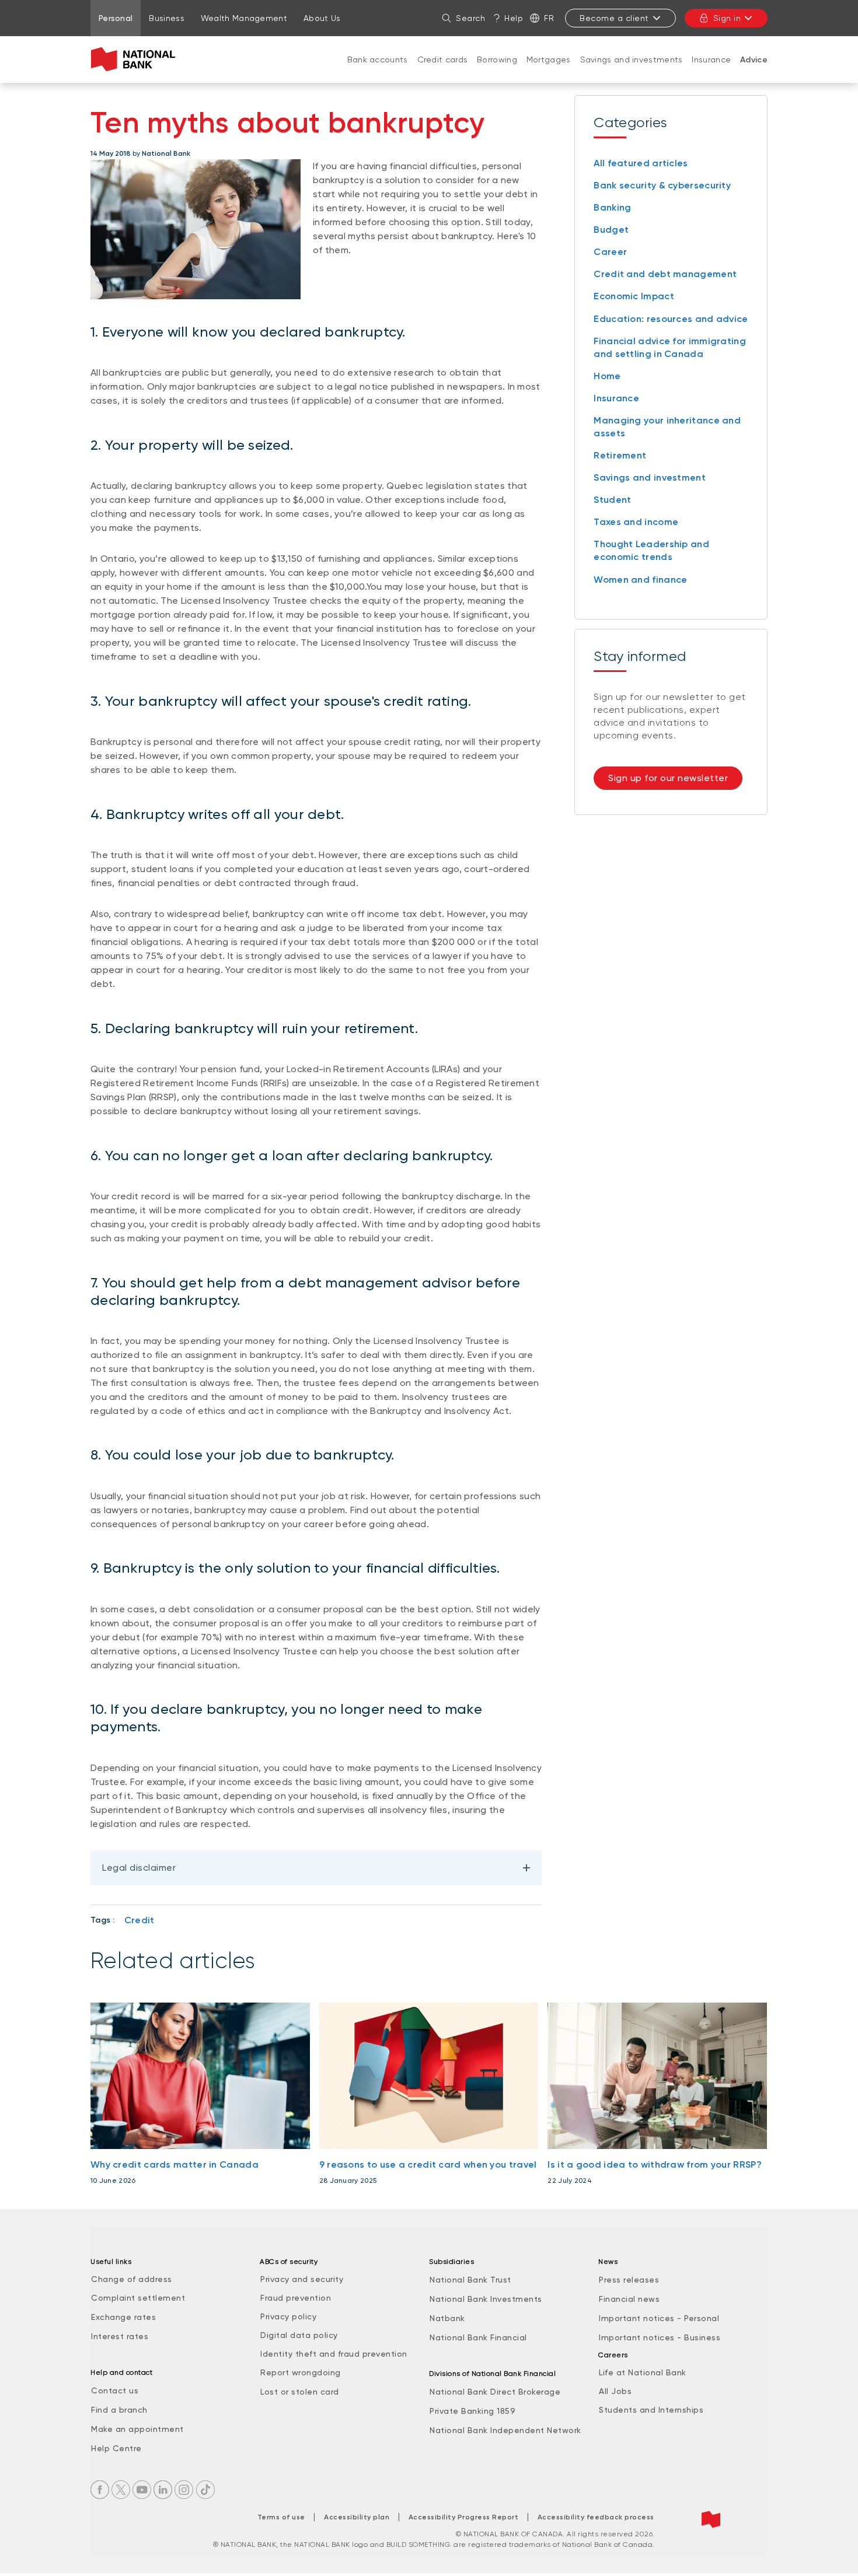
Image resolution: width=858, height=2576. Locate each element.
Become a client (614, 18)
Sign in (727, 18)
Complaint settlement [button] (138, 2298)
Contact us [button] (115, 2390)
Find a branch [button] (119, 2410)
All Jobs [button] (615, 2391)
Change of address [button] (132, 2279)
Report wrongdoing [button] (301, 2372)
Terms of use (281, 2517)
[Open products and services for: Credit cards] (442, 71)
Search (470, 18)
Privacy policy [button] (288, 2316)
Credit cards (443, 60)
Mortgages (549, 60)
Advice (754, 60)
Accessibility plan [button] (357, 2517)
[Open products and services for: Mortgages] (549, 71)
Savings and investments (632, 60)
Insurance (711, 60)
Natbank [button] (447, 2318)
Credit (139, 1920)
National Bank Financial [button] (478, 2337)
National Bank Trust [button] (470, 2280)
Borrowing (497, 60)
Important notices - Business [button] (660, 2337)
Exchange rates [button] (123, 2317)
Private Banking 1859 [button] (472, 2411)
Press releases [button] (629, 2280)
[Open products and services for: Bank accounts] (378, 71)
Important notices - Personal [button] (659, 2318)
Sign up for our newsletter (668, 778)
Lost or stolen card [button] (300, 2392)
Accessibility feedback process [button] (596, 2517)
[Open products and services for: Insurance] (711, 71)
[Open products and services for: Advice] (754, 72)
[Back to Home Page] (136, 60)
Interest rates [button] (120, 2336)
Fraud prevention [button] (296, 2298)
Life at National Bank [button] (643, 2372)
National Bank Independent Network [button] (505, 2430)
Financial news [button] (629, 2299)
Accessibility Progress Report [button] (464, 2517)
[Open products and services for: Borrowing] (497, 71)
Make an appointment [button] (137, 2429)
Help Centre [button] (116, 2448)
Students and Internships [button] (651, 2410)
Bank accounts (378, 60)
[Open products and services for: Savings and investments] (632, 71)
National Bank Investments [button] (486, 2299)
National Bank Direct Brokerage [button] (495, 2392)
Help (514, 18)
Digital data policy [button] (299, 2335)
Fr (549, 18)
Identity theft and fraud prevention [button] (334, 2354)
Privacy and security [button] (302, 2279)
